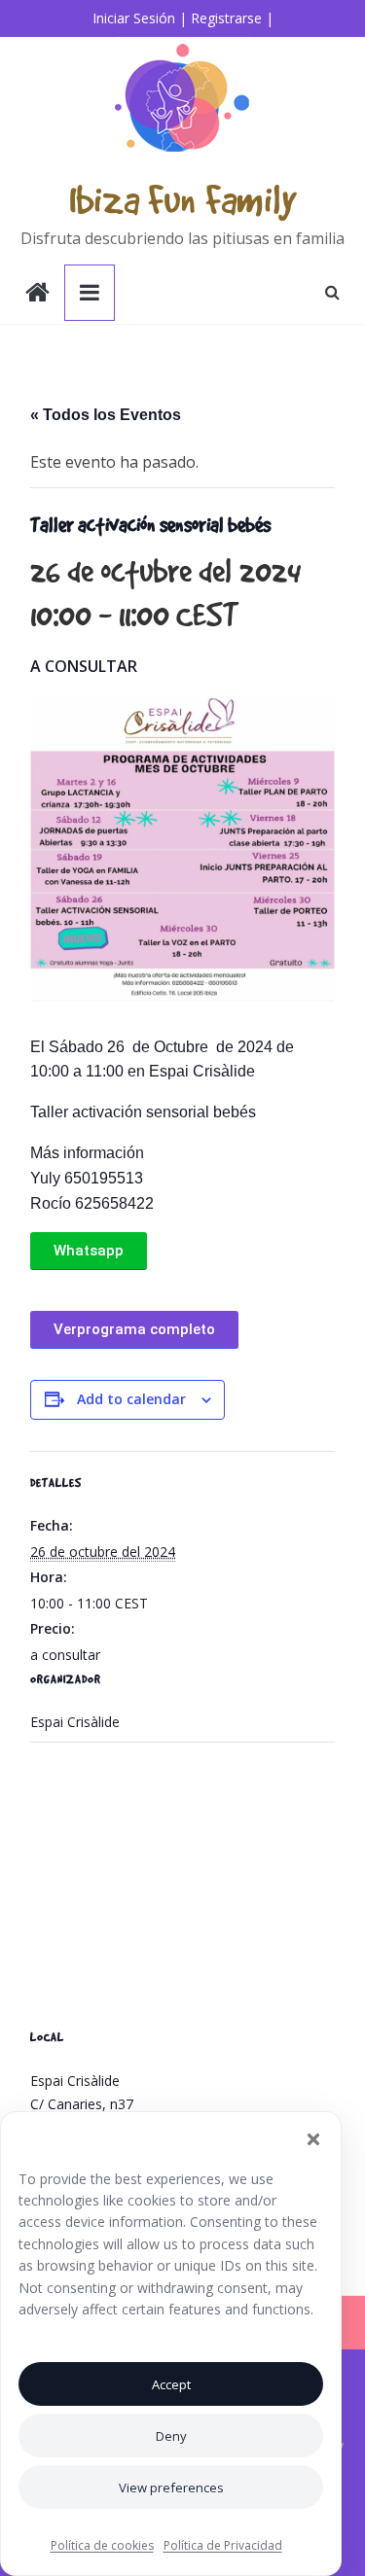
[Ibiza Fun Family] (37, 294)
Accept (171, 2384)
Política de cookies (102, 2545)
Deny (171, 2436)
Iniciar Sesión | (140, 18)
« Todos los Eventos (106, 415)
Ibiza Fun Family (183, 199)
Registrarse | (232, 18)
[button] (313, 2139)
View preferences (171, 2488)
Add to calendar (131, 1399)
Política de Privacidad (223, 2545)
